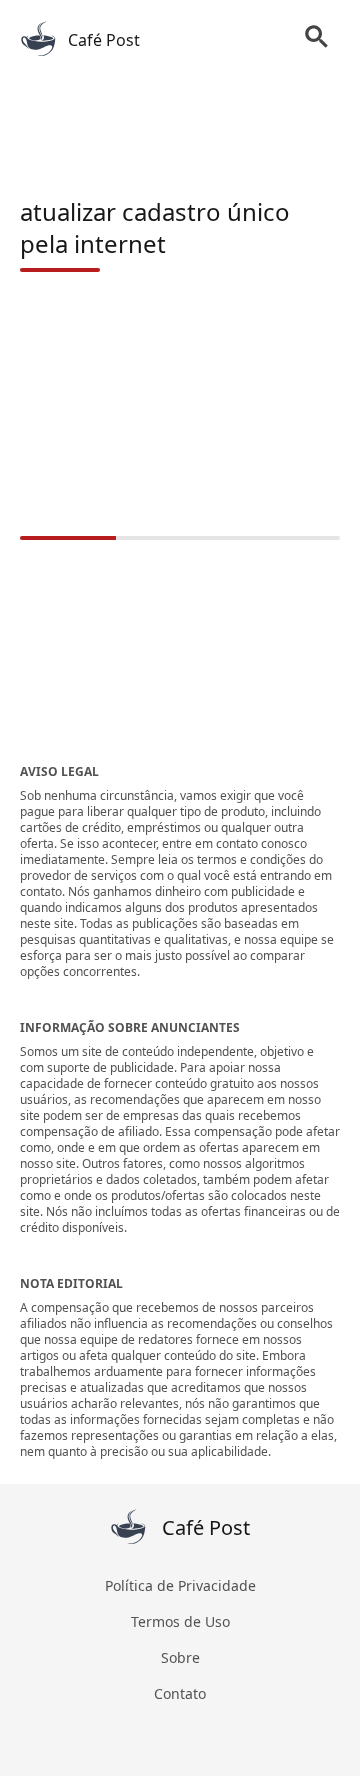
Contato (180, 1693)
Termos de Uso (180, 1621)
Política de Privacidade (180, 1585)
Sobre (180, 1657)
